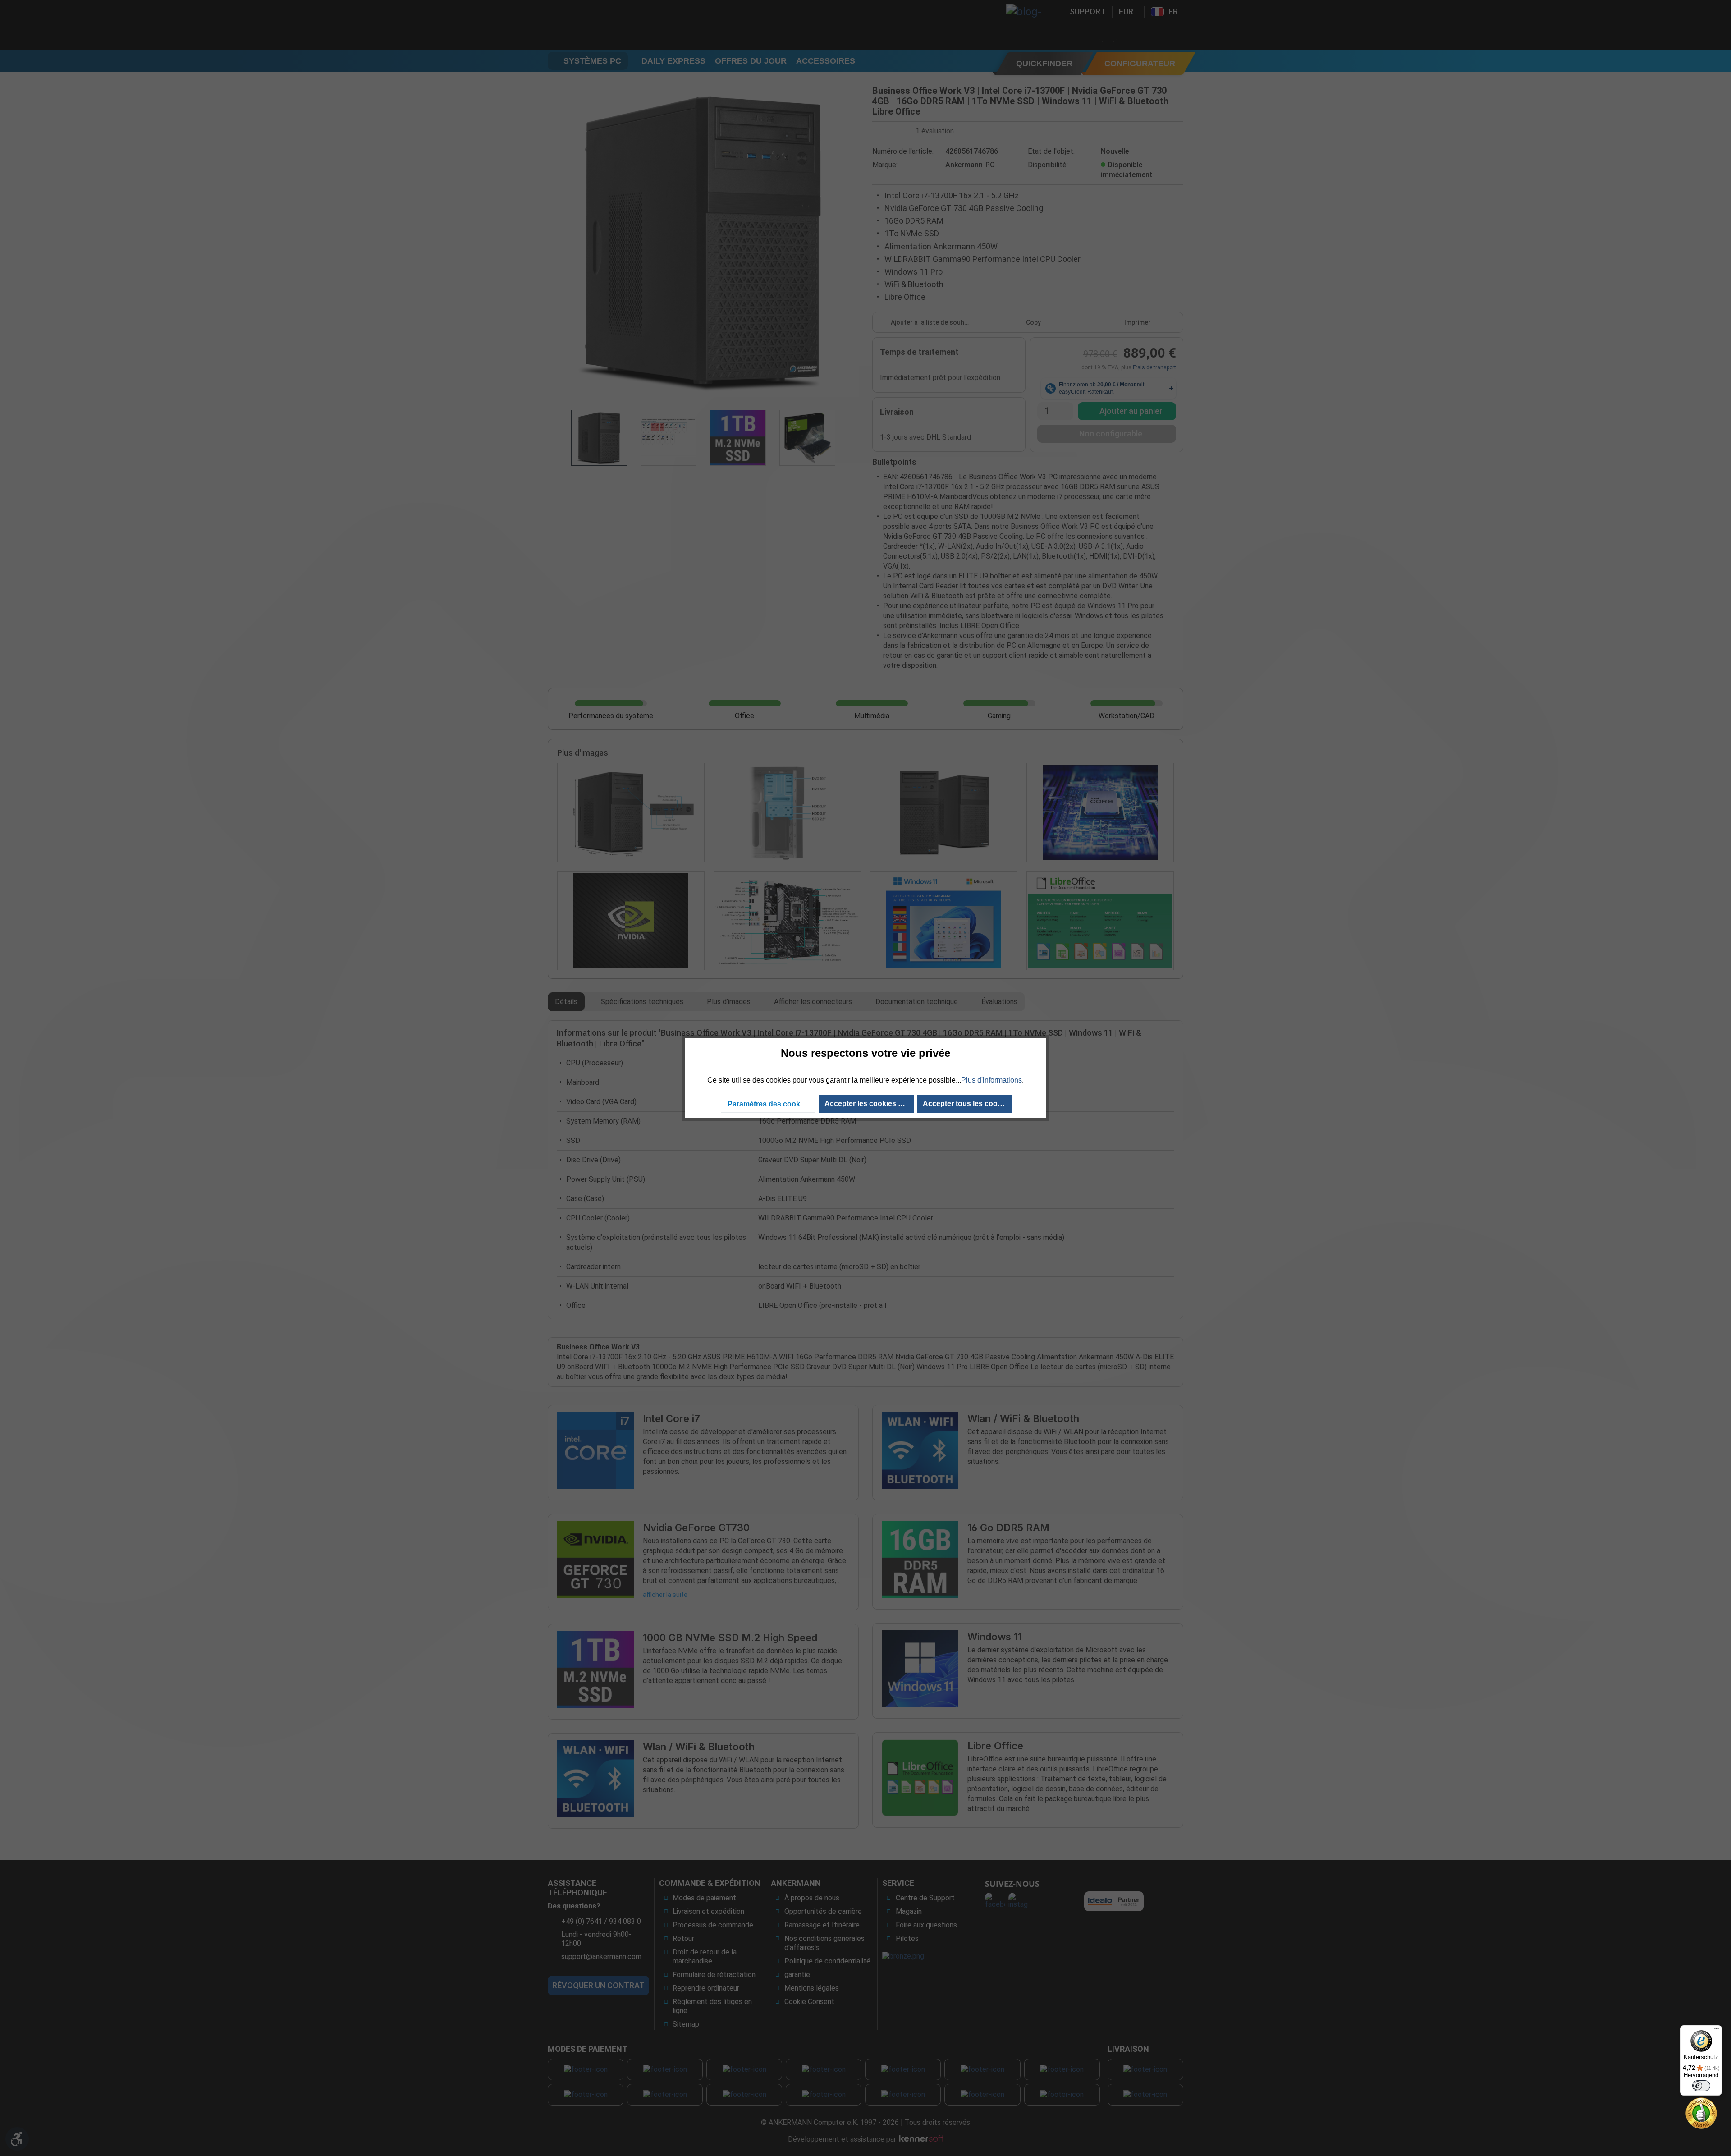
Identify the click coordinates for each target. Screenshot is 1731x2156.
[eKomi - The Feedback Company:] (1701, 2112)
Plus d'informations (991, 1080)
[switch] (1701, 2086)
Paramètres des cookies (769, 1104)
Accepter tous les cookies (967, 1103)
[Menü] (1717, 2031)
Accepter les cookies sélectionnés (869, 1103)
